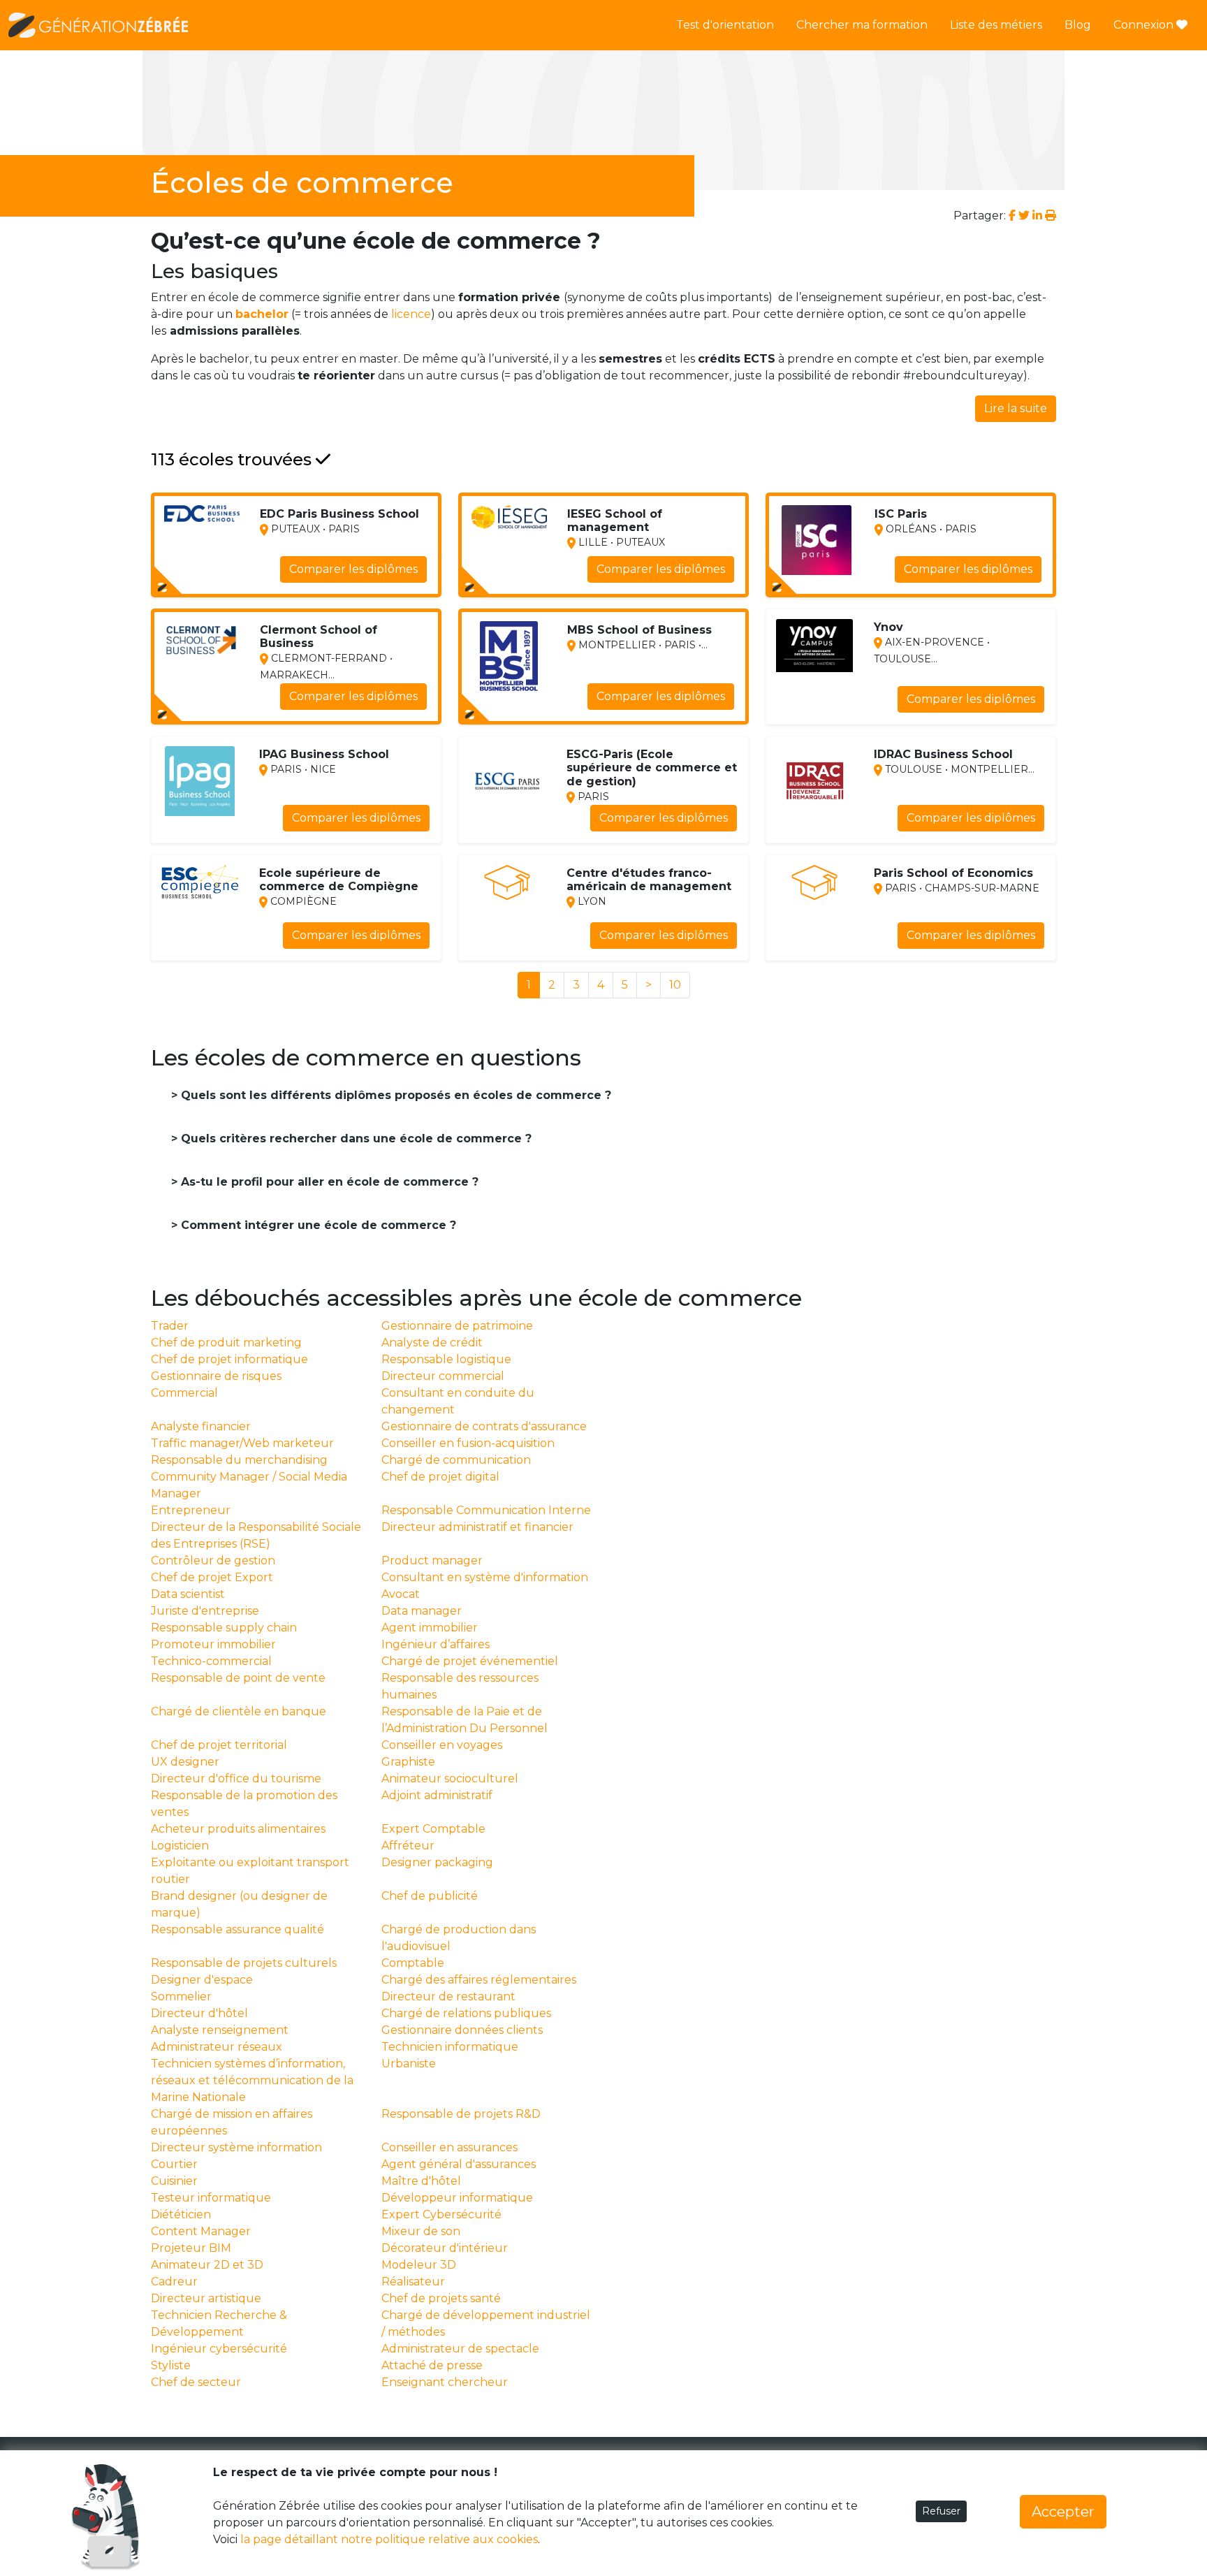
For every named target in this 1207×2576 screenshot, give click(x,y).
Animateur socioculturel (450, 1778)
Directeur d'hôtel (199, 2013)
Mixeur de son (421, 2231)
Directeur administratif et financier (477, 1527)
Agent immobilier (430, 1628)
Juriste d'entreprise (205, 1611)
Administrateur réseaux (217, 2047)
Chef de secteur (196, 2382)
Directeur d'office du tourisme (236, 1778)
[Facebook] (1014, 216)
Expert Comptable (433, 1829)
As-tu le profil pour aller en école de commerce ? (328, 1182)
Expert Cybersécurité (441, 2214)
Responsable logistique (446, 1359)
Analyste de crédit (432, 1342)
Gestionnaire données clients (462, 2030)
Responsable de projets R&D (461, 2114)
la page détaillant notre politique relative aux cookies (389, 2539)
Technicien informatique (450, 2047)
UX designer (185, 1762)
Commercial (184, 1393)
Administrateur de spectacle (460, 2349)
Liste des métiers (996, 25)
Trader (170, 1326)
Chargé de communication (456, 1460)
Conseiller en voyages (442, 1745)
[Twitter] (1024, 216)
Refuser (941, 2511)
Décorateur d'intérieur (445, 2248)
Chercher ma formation (862, 25)
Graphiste (408, 1762)
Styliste (171, 2365)
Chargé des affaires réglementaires (479, 1980)
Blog (1078, 25)
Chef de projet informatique (229, 1359)
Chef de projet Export (212, 1577)
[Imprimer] (1051, 216)
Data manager (422, 1611)
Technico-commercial (211, 1661)
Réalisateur (413, 2282)
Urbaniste (409, 2064)
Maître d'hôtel (421, 2181)
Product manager (432, 1560)
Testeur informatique (211, 2198)
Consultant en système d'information (485, 1577)
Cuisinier (174, 2181)
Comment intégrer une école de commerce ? (317, 1225)
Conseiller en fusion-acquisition (468, 1443)
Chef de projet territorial (219, 1745)
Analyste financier (201, 1426)
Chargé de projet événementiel (470, 1661)
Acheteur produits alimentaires (238, 1829)
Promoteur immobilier (213, 1644)
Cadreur (174, 2282)
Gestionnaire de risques (216, 1376)
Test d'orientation (725, 25)
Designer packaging (437, 1862)
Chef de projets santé (441, 2298)
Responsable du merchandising (239, 1460)
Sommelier (181, 1996)
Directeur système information (236, 2147)
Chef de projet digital (440, 1477)
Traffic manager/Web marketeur (242, 1443)
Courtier (174, 2164)
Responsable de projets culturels (244, 1963)
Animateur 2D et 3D (207, 2265)
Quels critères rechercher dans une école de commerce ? (354, 1138)
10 (675, 985)
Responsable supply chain (224, 1628)
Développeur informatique (457, 2198)
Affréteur (408, 1846)
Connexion (1145, 25)
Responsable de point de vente (238, 1678)
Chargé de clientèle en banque (239, 1711)
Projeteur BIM (191, 2248)
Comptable (413, 1963)
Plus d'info (389, 577)
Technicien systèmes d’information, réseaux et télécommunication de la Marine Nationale (252, 2080)
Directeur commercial (443, 1376)
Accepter (1063, 2512)
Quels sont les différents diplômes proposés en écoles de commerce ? (394, 1095)
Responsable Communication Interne (486, 1510)
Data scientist (188, 1594)
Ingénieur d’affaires (436, 1644)
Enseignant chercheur (445, 2382)
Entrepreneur (191, 1510)
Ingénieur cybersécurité (219, 2349)
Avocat (401, 1594)
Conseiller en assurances (449, 2147)
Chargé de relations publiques (466, 2013)
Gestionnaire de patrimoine (457, 1326)
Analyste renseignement (220, 2030)
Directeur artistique (206, 2298)
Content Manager (201, 2231)
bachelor (262, 314)
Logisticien (180, 1846)
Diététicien (181, 2214)
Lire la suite (1016, 408)
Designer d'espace (202, 1980)
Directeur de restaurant (448, 1996)
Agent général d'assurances (459, 2164)
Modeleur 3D (419, 2265)
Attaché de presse (432, 2365)
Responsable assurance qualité (237, 1929)
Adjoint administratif (437, 1795)
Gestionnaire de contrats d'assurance (484, 1426)
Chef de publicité (430, 1896)
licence (411, 314)
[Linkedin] (1037, 216)
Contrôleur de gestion (213, 1560)
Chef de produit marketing (226, 1342)
